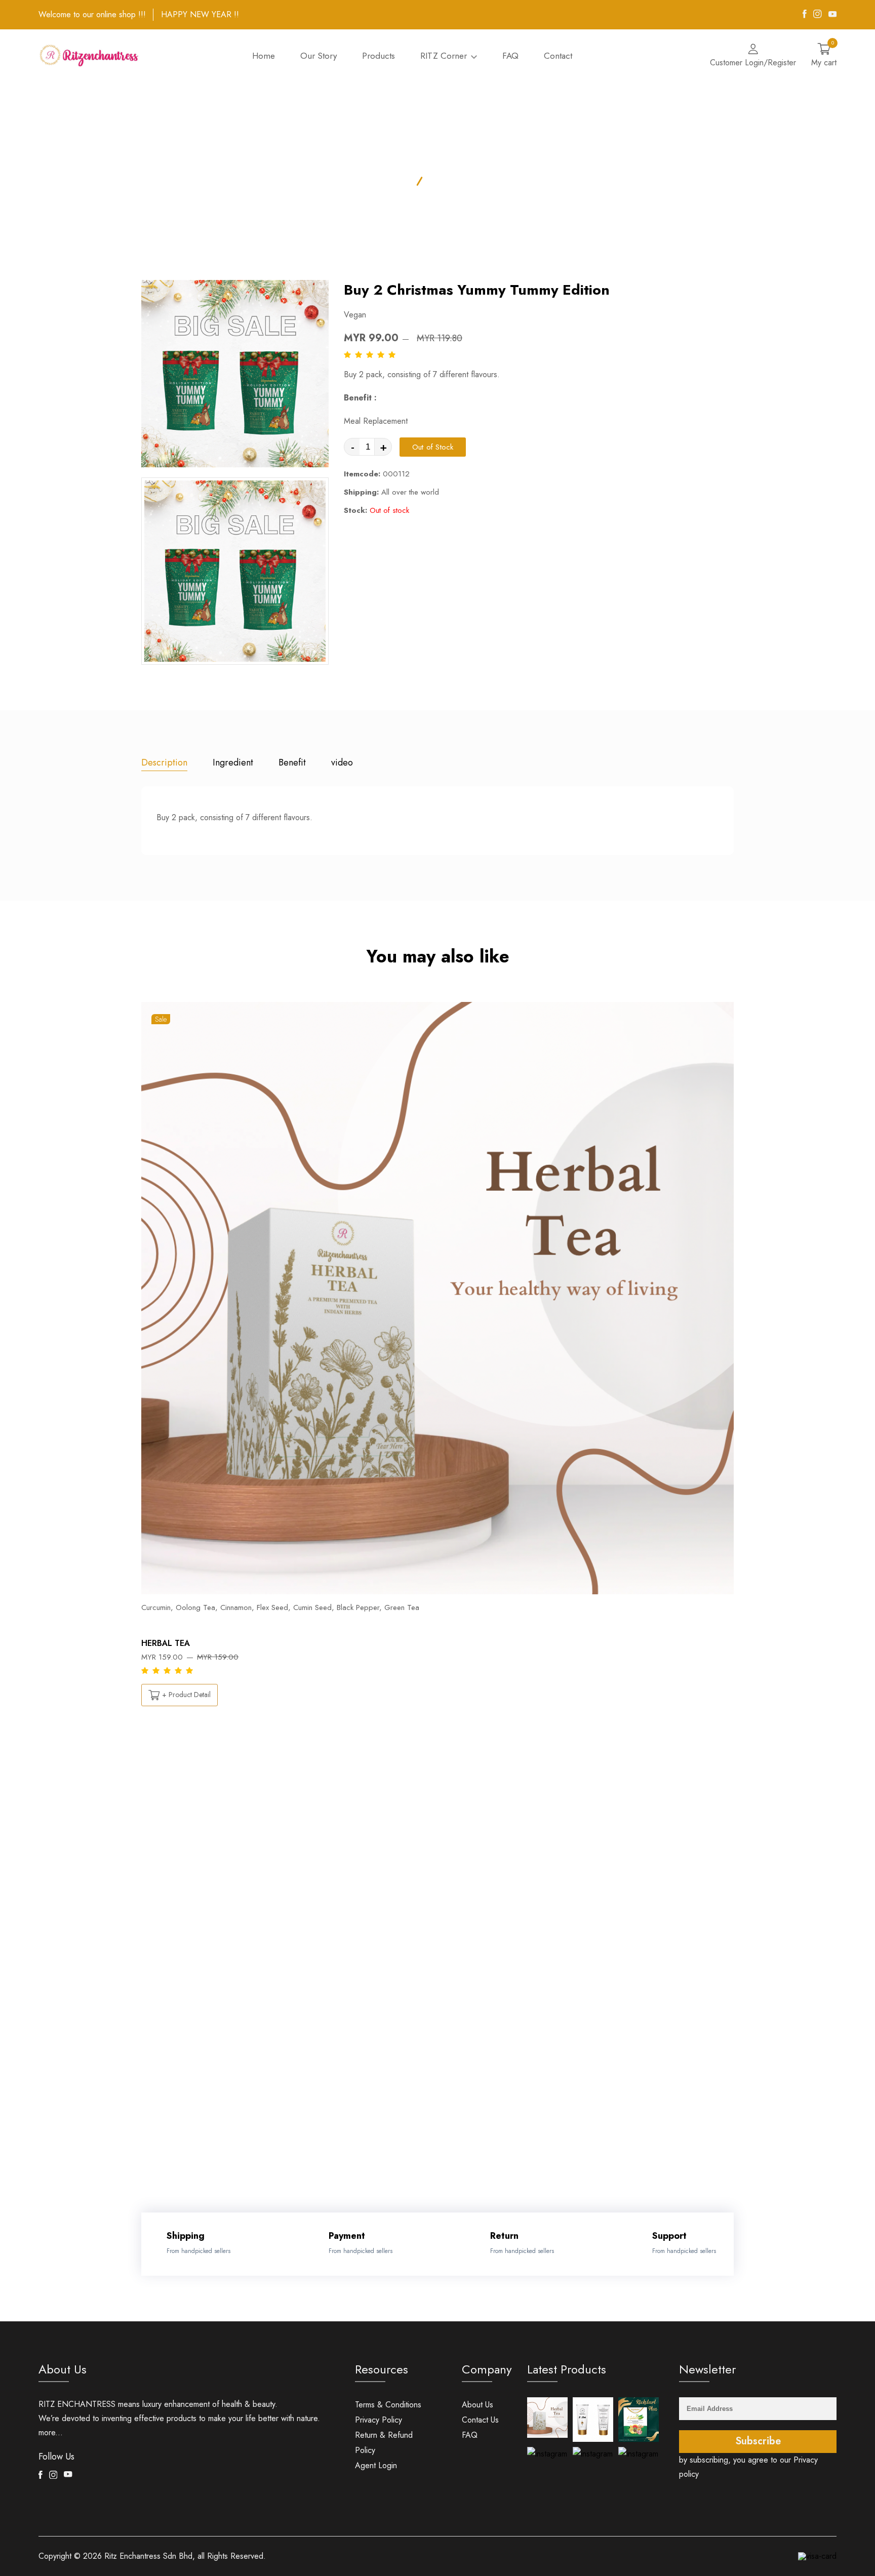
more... (51, 2432)
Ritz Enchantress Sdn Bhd (148, 2556)
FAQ (510, 56)
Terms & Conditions (388, 2405)
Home (264, 56)
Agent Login (376, 2465)
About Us (478, 2405)
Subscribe (758, 2441)
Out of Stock (433, 447)
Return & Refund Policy (384, 2443)
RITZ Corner (445, 56)
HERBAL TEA (166, 1643)
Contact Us (480, 2420)
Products (379, 56)
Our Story (319, 56)
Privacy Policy (379, 2420)
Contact (558, 56)
